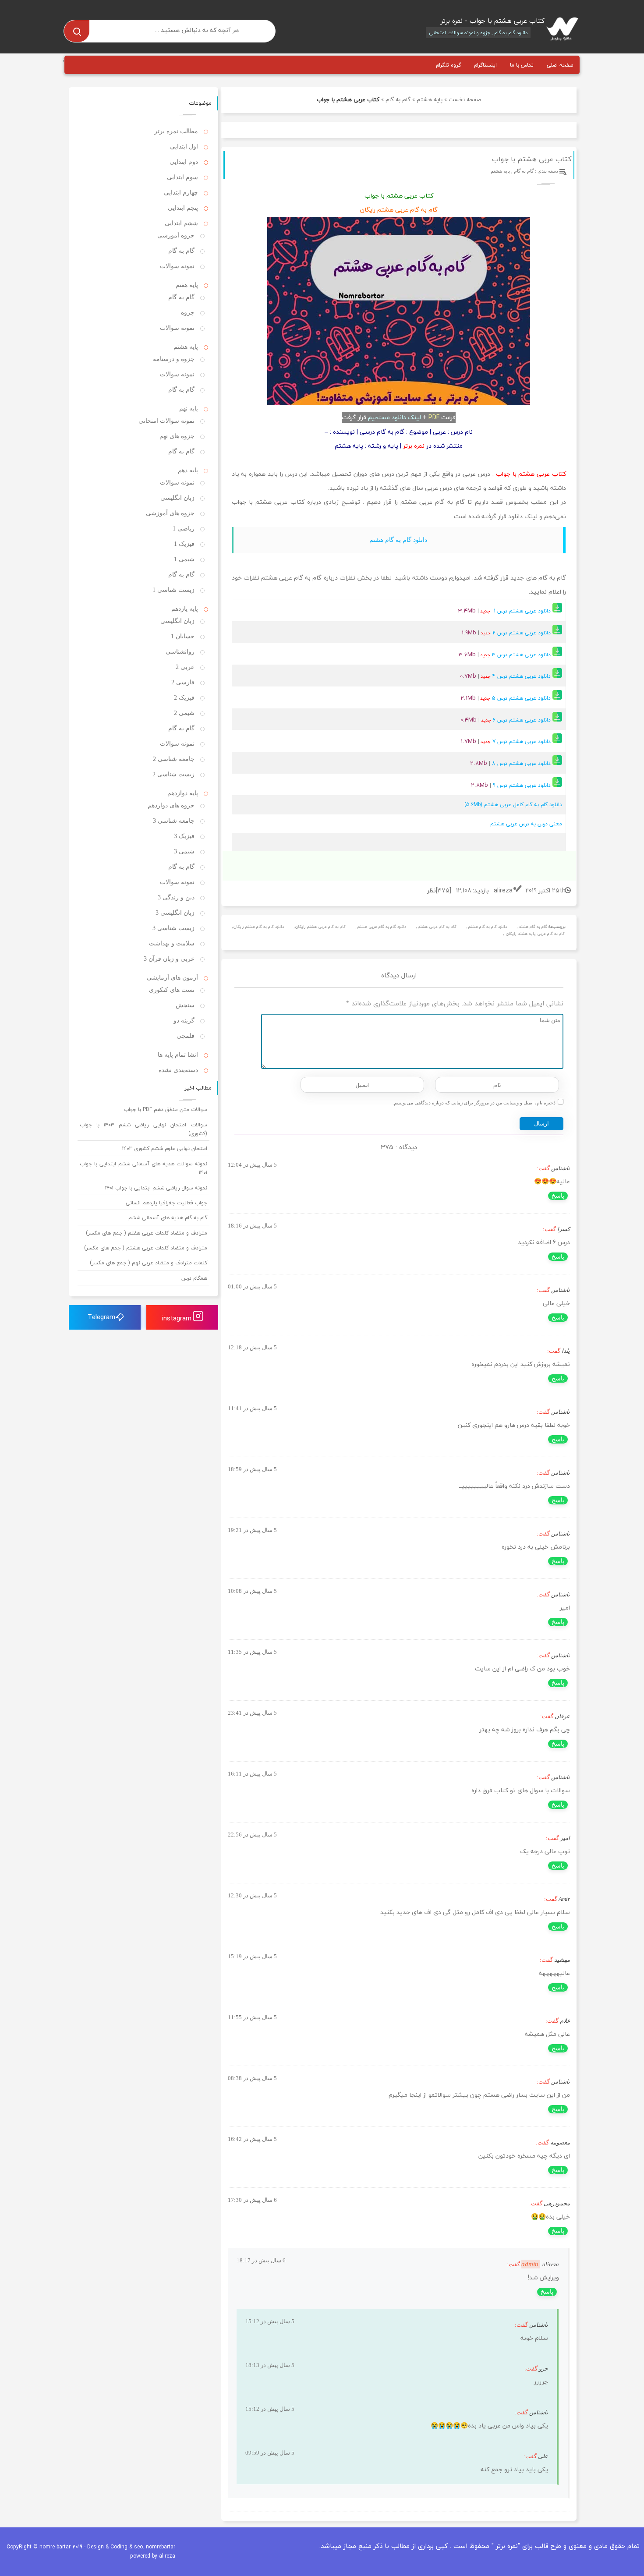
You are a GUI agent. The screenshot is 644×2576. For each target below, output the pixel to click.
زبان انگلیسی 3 (175, 913)
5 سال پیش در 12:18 (252, 1347)
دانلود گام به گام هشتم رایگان (259, 927)
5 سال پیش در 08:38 (252, 2078)
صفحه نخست (465, 99)
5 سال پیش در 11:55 (252, 2017)
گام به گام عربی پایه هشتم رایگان (535, 934)
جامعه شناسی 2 (174, 759)
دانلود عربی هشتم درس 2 (522, 633)
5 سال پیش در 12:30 (252, 1895)
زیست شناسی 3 (173, 928)
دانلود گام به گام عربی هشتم (382, 927)
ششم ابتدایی (181, 223)
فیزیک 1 (184, 544)
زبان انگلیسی (177, 498)
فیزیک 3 (184, 836)
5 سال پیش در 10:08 (252, 1591)
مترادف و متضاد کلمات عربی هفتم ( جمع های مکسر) (147, 1233)
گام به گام (398, 99)
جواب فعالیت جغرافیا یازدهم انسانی (166, 1203)
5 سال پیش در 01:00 (252, 1286)
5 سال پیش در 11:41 (252, 1408)
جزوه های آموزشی (170, 513)
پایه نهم (189, 409)
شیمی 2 (184, 713)
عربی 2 (185, 667)
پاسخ (558, 1196)
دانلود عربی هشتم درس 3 (522, 655)
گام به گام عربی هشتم (437, 927)
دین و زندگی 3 (176, 897)
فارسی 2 (183, 682)
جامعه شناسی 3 (174, 821)
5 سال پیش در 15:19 (252, 1956)
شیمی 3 (184, 851)
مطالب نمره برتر (176, 131)
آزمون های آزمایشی (172, 978)
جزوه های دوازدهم (171, 805)
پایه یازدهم (185, 609)
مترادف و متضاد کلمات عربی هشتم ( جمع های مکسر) (146, 1248)
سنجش (185, 1005)
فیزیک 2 (184, 698)
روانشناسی (180, 652)
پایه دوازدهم (183, 793)
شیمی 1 (184, 559)
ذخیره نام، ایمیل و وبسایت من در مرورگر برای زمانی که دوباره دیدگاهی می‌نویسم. (474, 1103)
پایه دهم (188, 470)
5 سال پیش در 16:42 (252, 2139)
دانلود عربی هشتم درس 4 (522, 676)
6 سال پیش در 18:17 (261, 2260)
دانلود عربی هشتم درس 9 (523, 785)
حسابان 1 (183, 636)
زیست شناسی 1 (173, 590)
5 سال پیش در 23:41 (252, 1713)
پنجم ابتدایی (183, 208)
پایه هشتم (430, 99)
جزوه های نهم (177, 436)
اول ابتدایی (184, 147)
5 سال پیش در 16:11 (252, 1774)
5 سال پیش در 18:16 (252, 1226)
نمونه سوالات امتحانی (166, 421)
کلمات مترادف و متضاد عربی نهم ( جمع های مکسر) (149, 1263)
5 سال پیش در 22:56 (252, 1835)
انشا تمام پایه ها (178, 1055)
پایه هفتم (187, 285)
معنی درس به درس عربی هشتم (526, 824)
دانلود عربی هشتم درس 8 (522, 763)
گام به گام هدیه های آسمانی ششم (168, 1218)
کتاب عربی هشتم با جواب (532, 159)
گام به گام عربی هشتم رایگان (320, 927)
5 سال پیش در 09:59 (270, 2453)
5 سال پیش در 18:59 (252, 1469)
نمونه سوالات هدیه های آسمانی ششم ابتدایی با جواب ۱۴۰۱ (143, 1168)
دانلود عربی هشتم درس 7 (522, 741)
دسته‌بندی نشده (178, 1070)
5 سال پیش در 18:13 (270, 2365)
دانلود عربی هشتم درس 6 (522, 720)
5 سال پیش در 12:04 (252, 1165)
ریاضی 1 (184, 529)
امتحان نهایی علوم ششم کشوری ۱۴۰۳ (165, 1148)
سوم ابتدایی (182, 177)
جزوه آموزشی (176, 235)
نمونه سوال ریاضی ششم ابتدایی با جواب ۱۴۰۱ (156, 1188)
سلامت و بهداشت (172, 943)
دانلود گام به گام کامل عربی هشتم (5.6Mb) (513, 805)
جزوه (188, 313)
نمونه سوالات (177, 266)
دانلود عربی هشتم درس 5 (521, 698)
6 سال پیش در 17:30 (252, 2200)
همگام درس (194, 1278)
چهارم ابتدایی (181, 193)
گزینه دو (184, 1021)
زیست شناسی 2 (173, 774)
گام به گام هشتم (533, 927)
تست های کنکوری (172, 990)
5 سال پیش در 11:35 (252, 1652)
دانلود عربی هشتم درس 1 (523, 611)
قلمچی (186, 1036)
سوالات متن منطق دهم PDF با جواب (166, 1109)
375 (443, 890)
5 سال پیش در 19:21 (252, 1530)
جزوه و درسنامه (174, 359)
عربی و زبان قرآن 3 (169, 959)
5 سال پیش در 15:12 (270, 2321)
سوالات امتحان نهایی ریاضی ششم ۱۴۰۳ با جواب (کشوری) (143, 1129)
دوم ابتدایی (184, 162)
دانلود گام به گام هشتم (398, 540)
